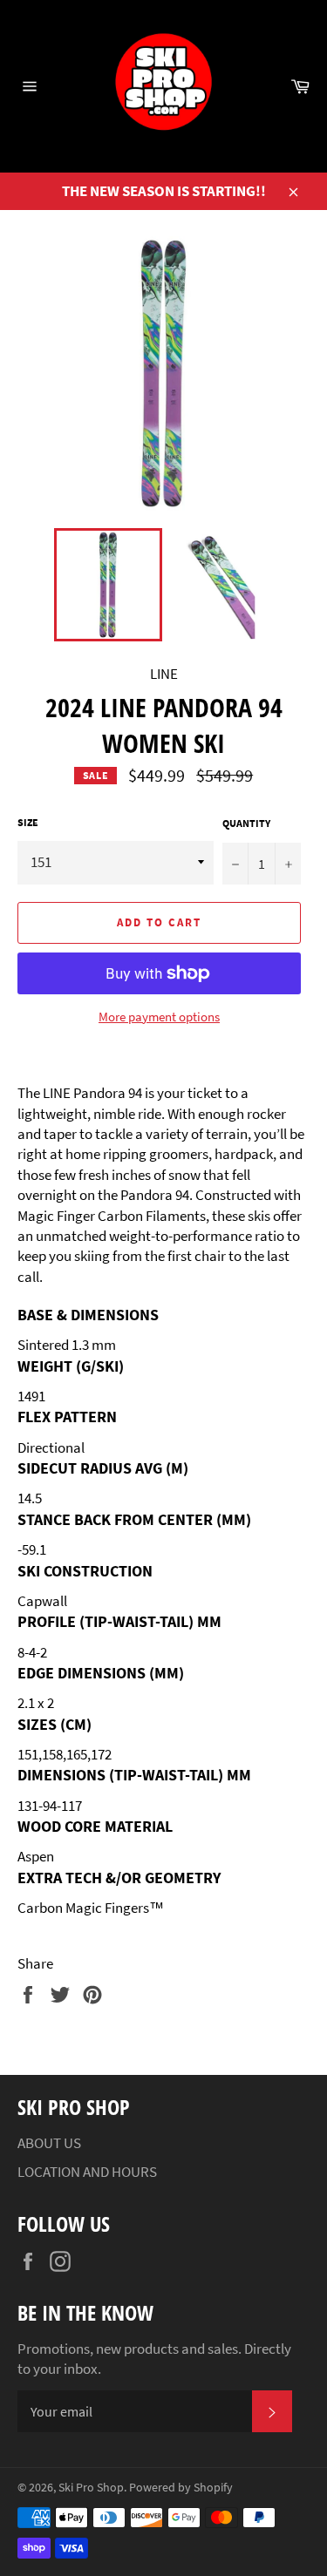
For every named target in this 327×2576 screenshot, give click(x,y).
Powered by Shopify (181, 2488)
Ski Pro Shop (91, 2488)
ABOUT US (49, 2143)
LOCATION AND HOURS (87, 2172)
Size (28, 822)
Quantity (246, 823)
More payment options (159, 1017)
